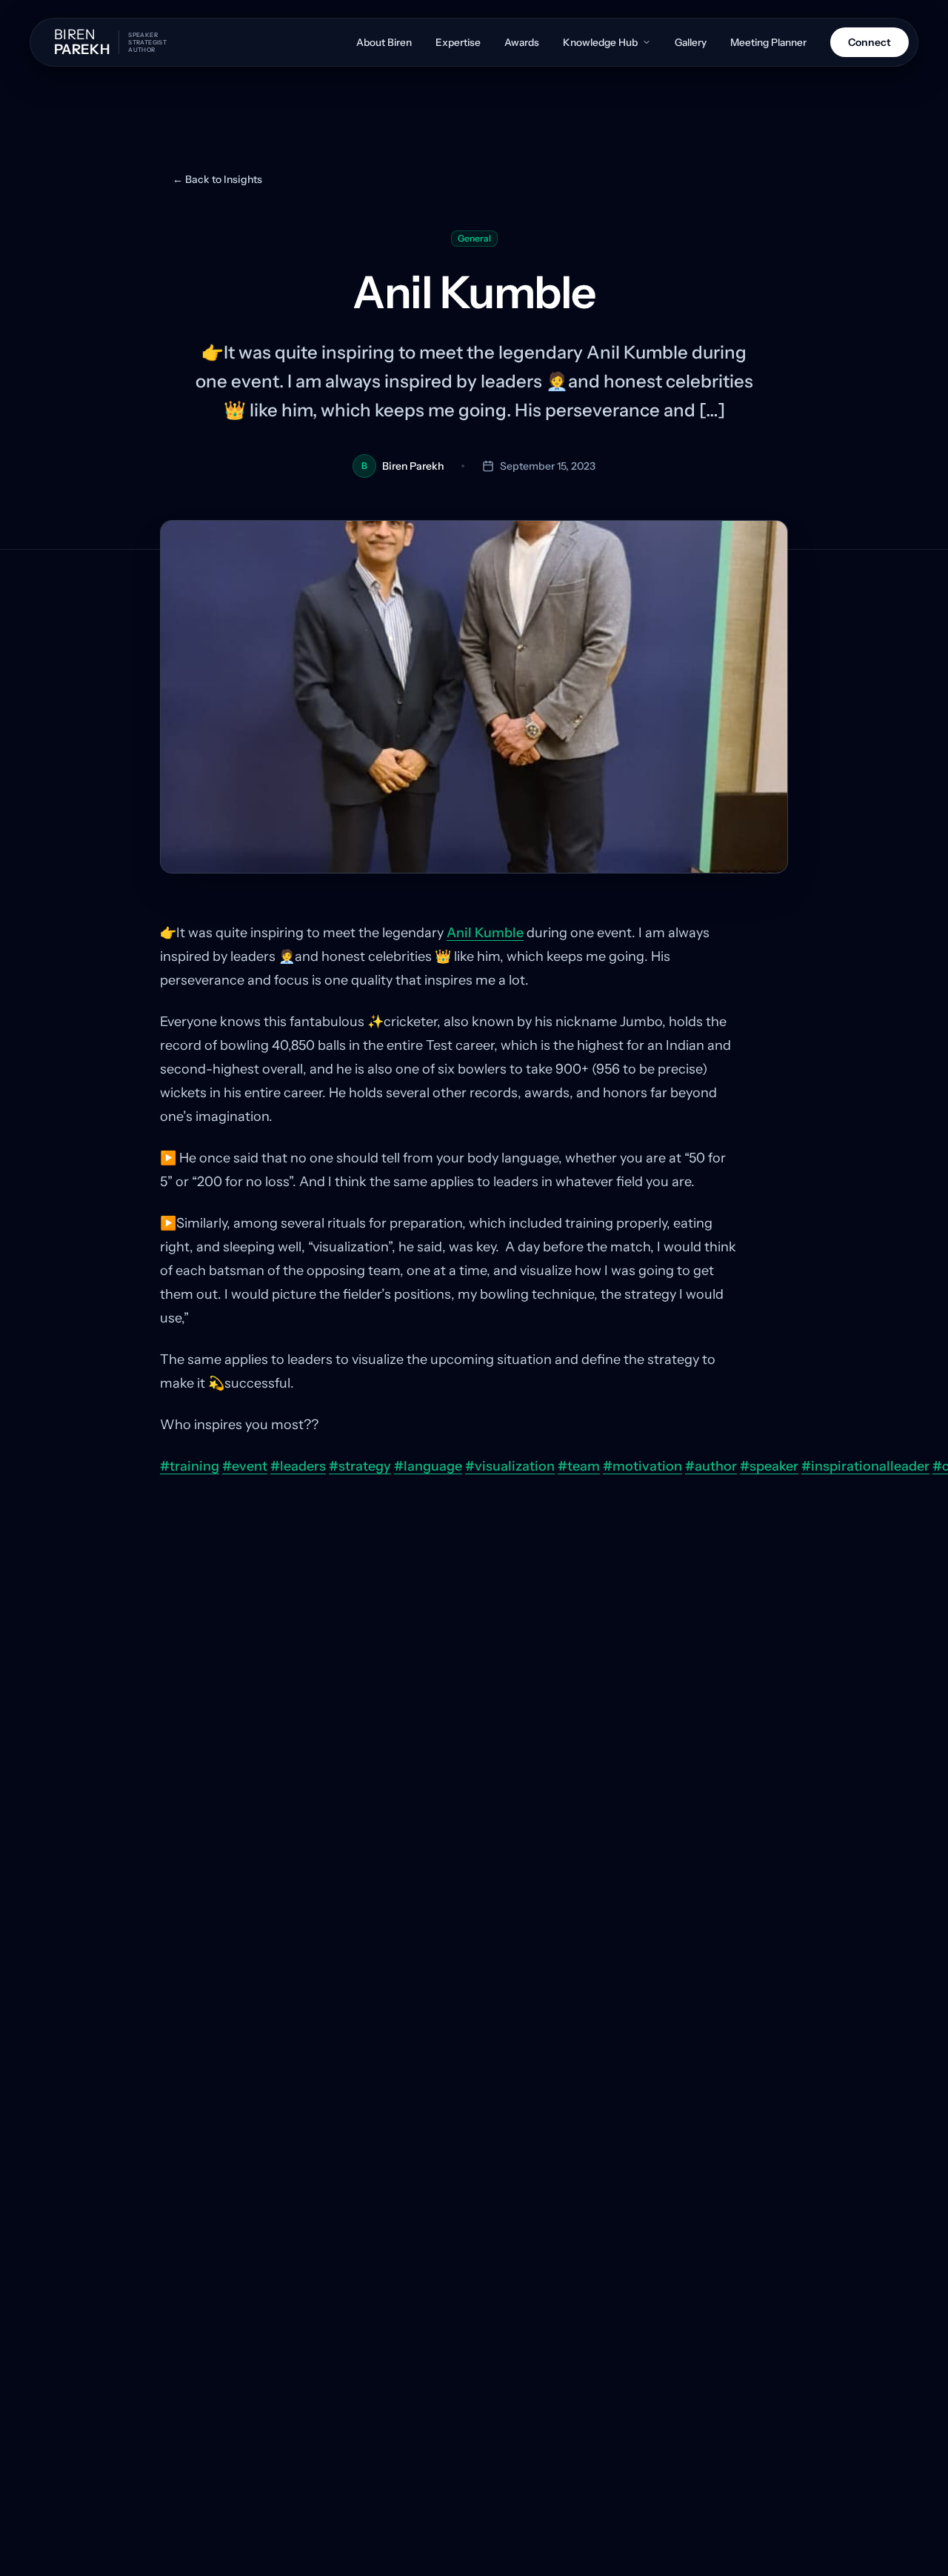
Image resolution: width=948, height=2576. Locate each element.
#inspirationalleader (865, 1466)
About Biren (384, 42)
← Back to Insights (217, 179)
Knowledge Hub (600, 42)
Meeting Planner (768, 42)
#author (711, 1466)
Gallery (691, 42)
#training (190, 1466)
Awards (522, 42)
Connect (869, 42)
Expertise (458, 42)
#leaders (298, 1466)
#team (579, 1466)
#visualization (510, 1466)
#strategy (360, 1466)
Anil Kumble (485, 933)
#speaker (769, 1466)
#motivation (642, 1466)
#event (245, 1466)
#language (428, 1466)
